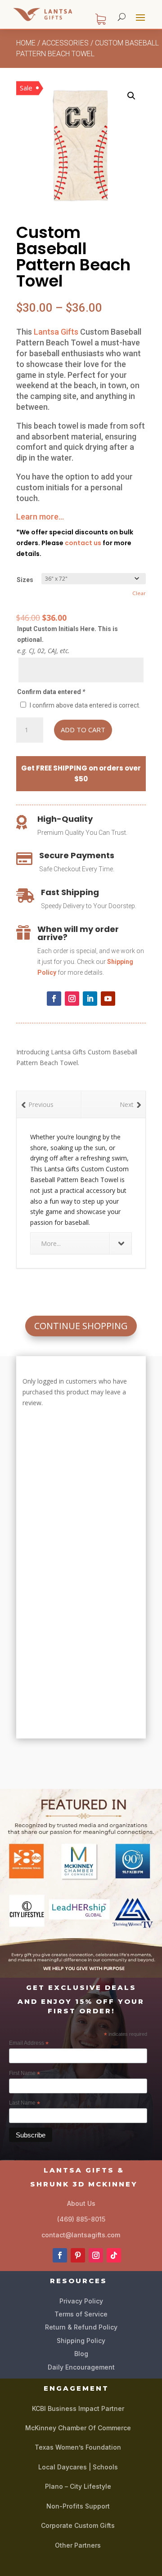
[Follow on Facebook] (54, 999)
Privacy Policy (81, 2301)
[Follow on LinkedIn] (90, 999)
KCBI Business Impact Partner (78, 2408)
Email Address (29, 2043)
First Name (25, 2074)
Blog (81, 2354)
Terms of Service (81, 2314)
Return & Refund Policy (81, 2327)
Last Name (25, 2103)
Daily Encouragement (81, 2367)
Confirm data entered (51, 692)
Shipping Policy (81, 2341)
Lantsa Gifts (56, 332)
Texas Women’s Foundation (78, 2447)
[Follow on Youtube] (108, 999)
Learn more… (40, 517)
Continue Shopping (81, 1326)
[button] (131, 96)
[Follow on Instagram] (72, 999)
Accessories (65, 43)
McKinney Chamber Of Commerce (78, 2428)
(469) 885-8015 (81, 2219)
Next (127, 1104)
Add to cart (83, 730)
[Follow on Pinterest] (78, 2255)
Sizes (25, 580)
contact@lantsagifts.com (81, 2235)
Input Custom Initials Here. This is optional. (67, 634)
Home (26, 43)
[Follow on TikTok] (114, 2255)
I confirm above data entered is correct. (85, 705)
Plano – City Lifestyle (78, 2486)
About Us (81, 2203)
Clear (139, 593)
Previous (41, 1104)
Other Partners (78, 2545)
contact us (83, 543)
